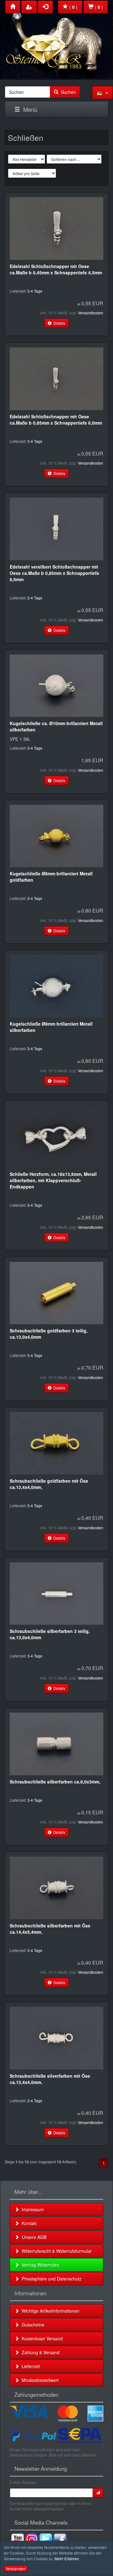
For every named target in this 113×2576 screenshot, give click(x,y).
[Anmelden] (98, 2493)
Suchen (67, 92)
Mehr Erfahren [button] (67, 2559)
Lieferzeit (30, 2366)
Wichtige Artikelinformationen (49, 2311)
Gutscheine (32, 2325)
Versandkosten (91, 313)
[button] (102, 93)
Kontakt (28, 2223)
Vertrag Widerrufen (39, 2265)
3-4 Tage (35, 291)
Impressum (32, 2209)
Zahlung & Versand (39, 2352)
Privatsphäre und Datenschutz (50, 2279)
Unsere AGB (33, 2237)
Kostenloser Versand (41, 2338)
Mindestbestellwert (39, 2380)
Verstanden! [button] (16, 2569)
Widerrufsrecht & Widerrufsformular (56, 2251)
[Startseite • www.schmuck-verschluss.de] (56, 38)
